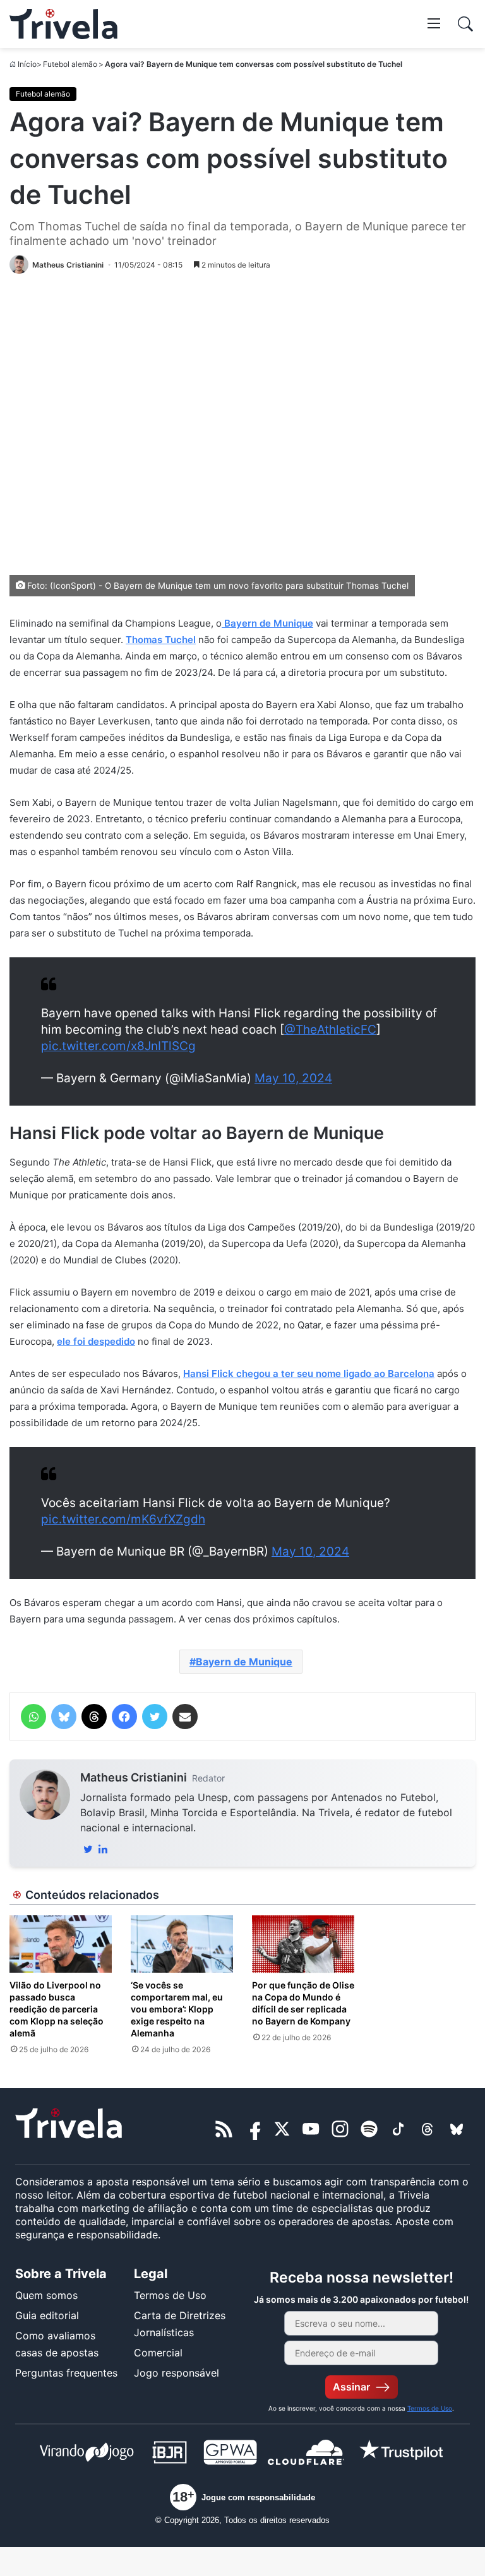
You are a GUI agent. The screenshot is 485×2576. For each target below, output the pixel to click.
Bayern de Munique (244, 1662)
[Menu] (434, 23)
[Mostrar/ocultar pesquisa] (465, 24)
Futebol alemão (70, 64)
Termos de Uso (170, 2295)
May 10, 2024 (293, 1078)
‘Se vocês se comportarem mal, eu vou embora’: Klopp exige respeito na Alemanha (177, 2009)
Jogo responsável (177, 2373)
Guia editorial (47, 2315)
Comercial (158, 2353)
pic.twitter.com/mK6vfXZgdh (123, 1519)
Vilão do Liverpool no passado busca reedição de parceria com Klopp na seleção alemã (57, 2009)
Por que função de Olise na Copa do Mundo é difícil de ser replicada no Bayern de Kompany (303, 2003)
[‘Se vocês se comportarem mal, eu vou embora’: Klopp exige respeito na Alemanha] (182, 1944)
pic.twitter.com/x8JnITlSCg (118, 1046)
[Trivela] (63, 24)
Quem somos (46, 2295)
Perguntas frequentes (66, 2373)
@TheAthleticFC (330, 1030)
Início (27, 64)
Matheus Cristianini (134, 1777)
